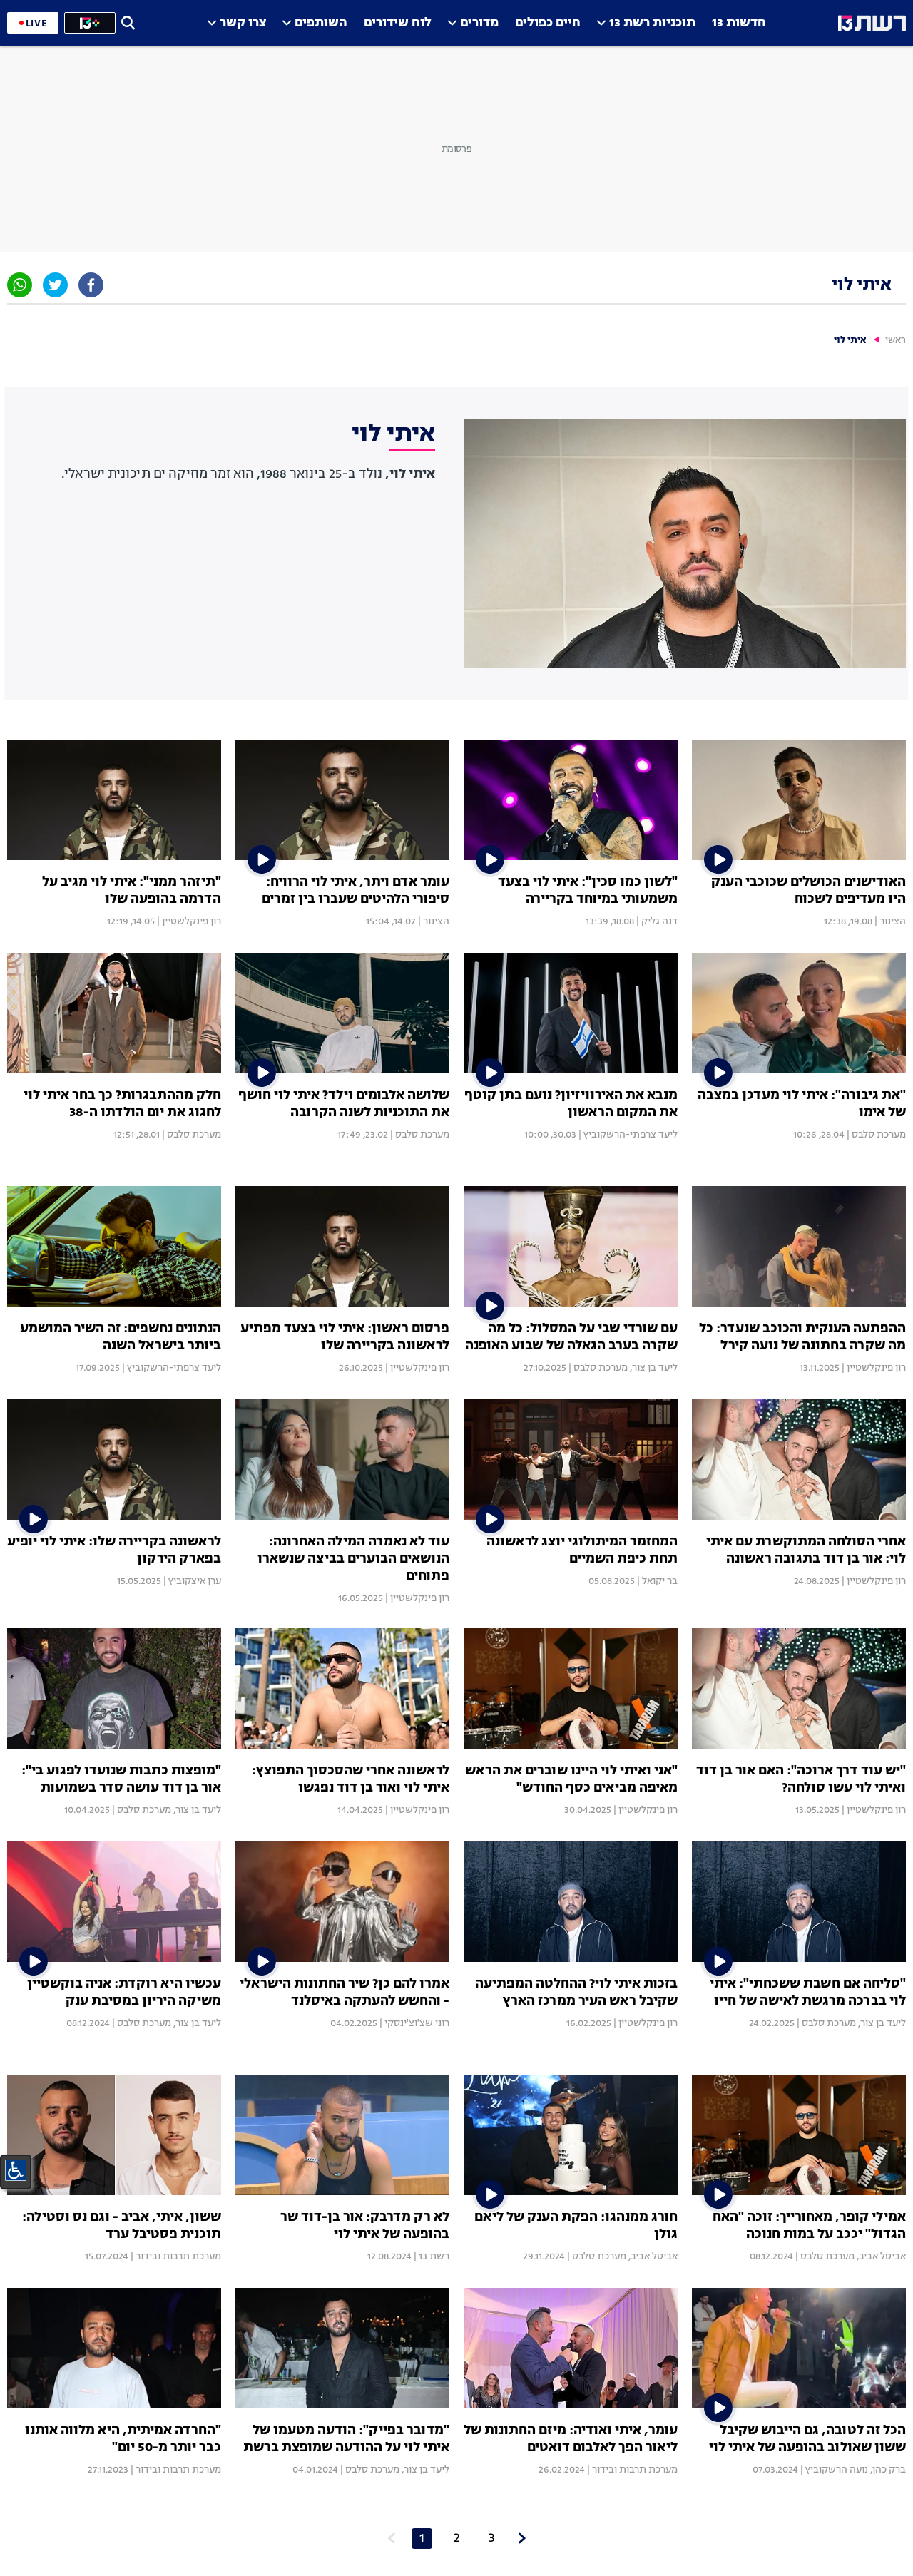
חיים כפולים (548, 23)
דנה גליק (659, 921)
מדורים (479, 23)
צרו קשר (243, 23)
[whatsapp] (20, 285)
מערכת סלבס (879, 1135)
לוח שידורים (398, 23)
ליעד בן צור (655, 1368)
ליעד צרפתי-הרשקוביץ (631, 1135)
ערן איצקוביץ (195, 1581)
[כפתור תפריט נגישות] (16, 2170)
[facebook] (91, 285)
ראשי (896, 341)
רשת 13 (434, 2256)
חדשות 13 (739, 23)
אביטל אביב (882, 2256)
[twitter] (55, 285)
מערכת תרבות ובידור (178, 2256)
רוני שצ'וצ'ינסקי (417, 2023)
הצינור (893, 921)
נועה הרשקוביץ (837, 2470)
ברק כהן (889, 2470)
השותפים (321, 23)
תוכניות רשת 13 (652, 23)
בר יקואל (660, 1581)
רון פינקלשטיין (192, 921)
